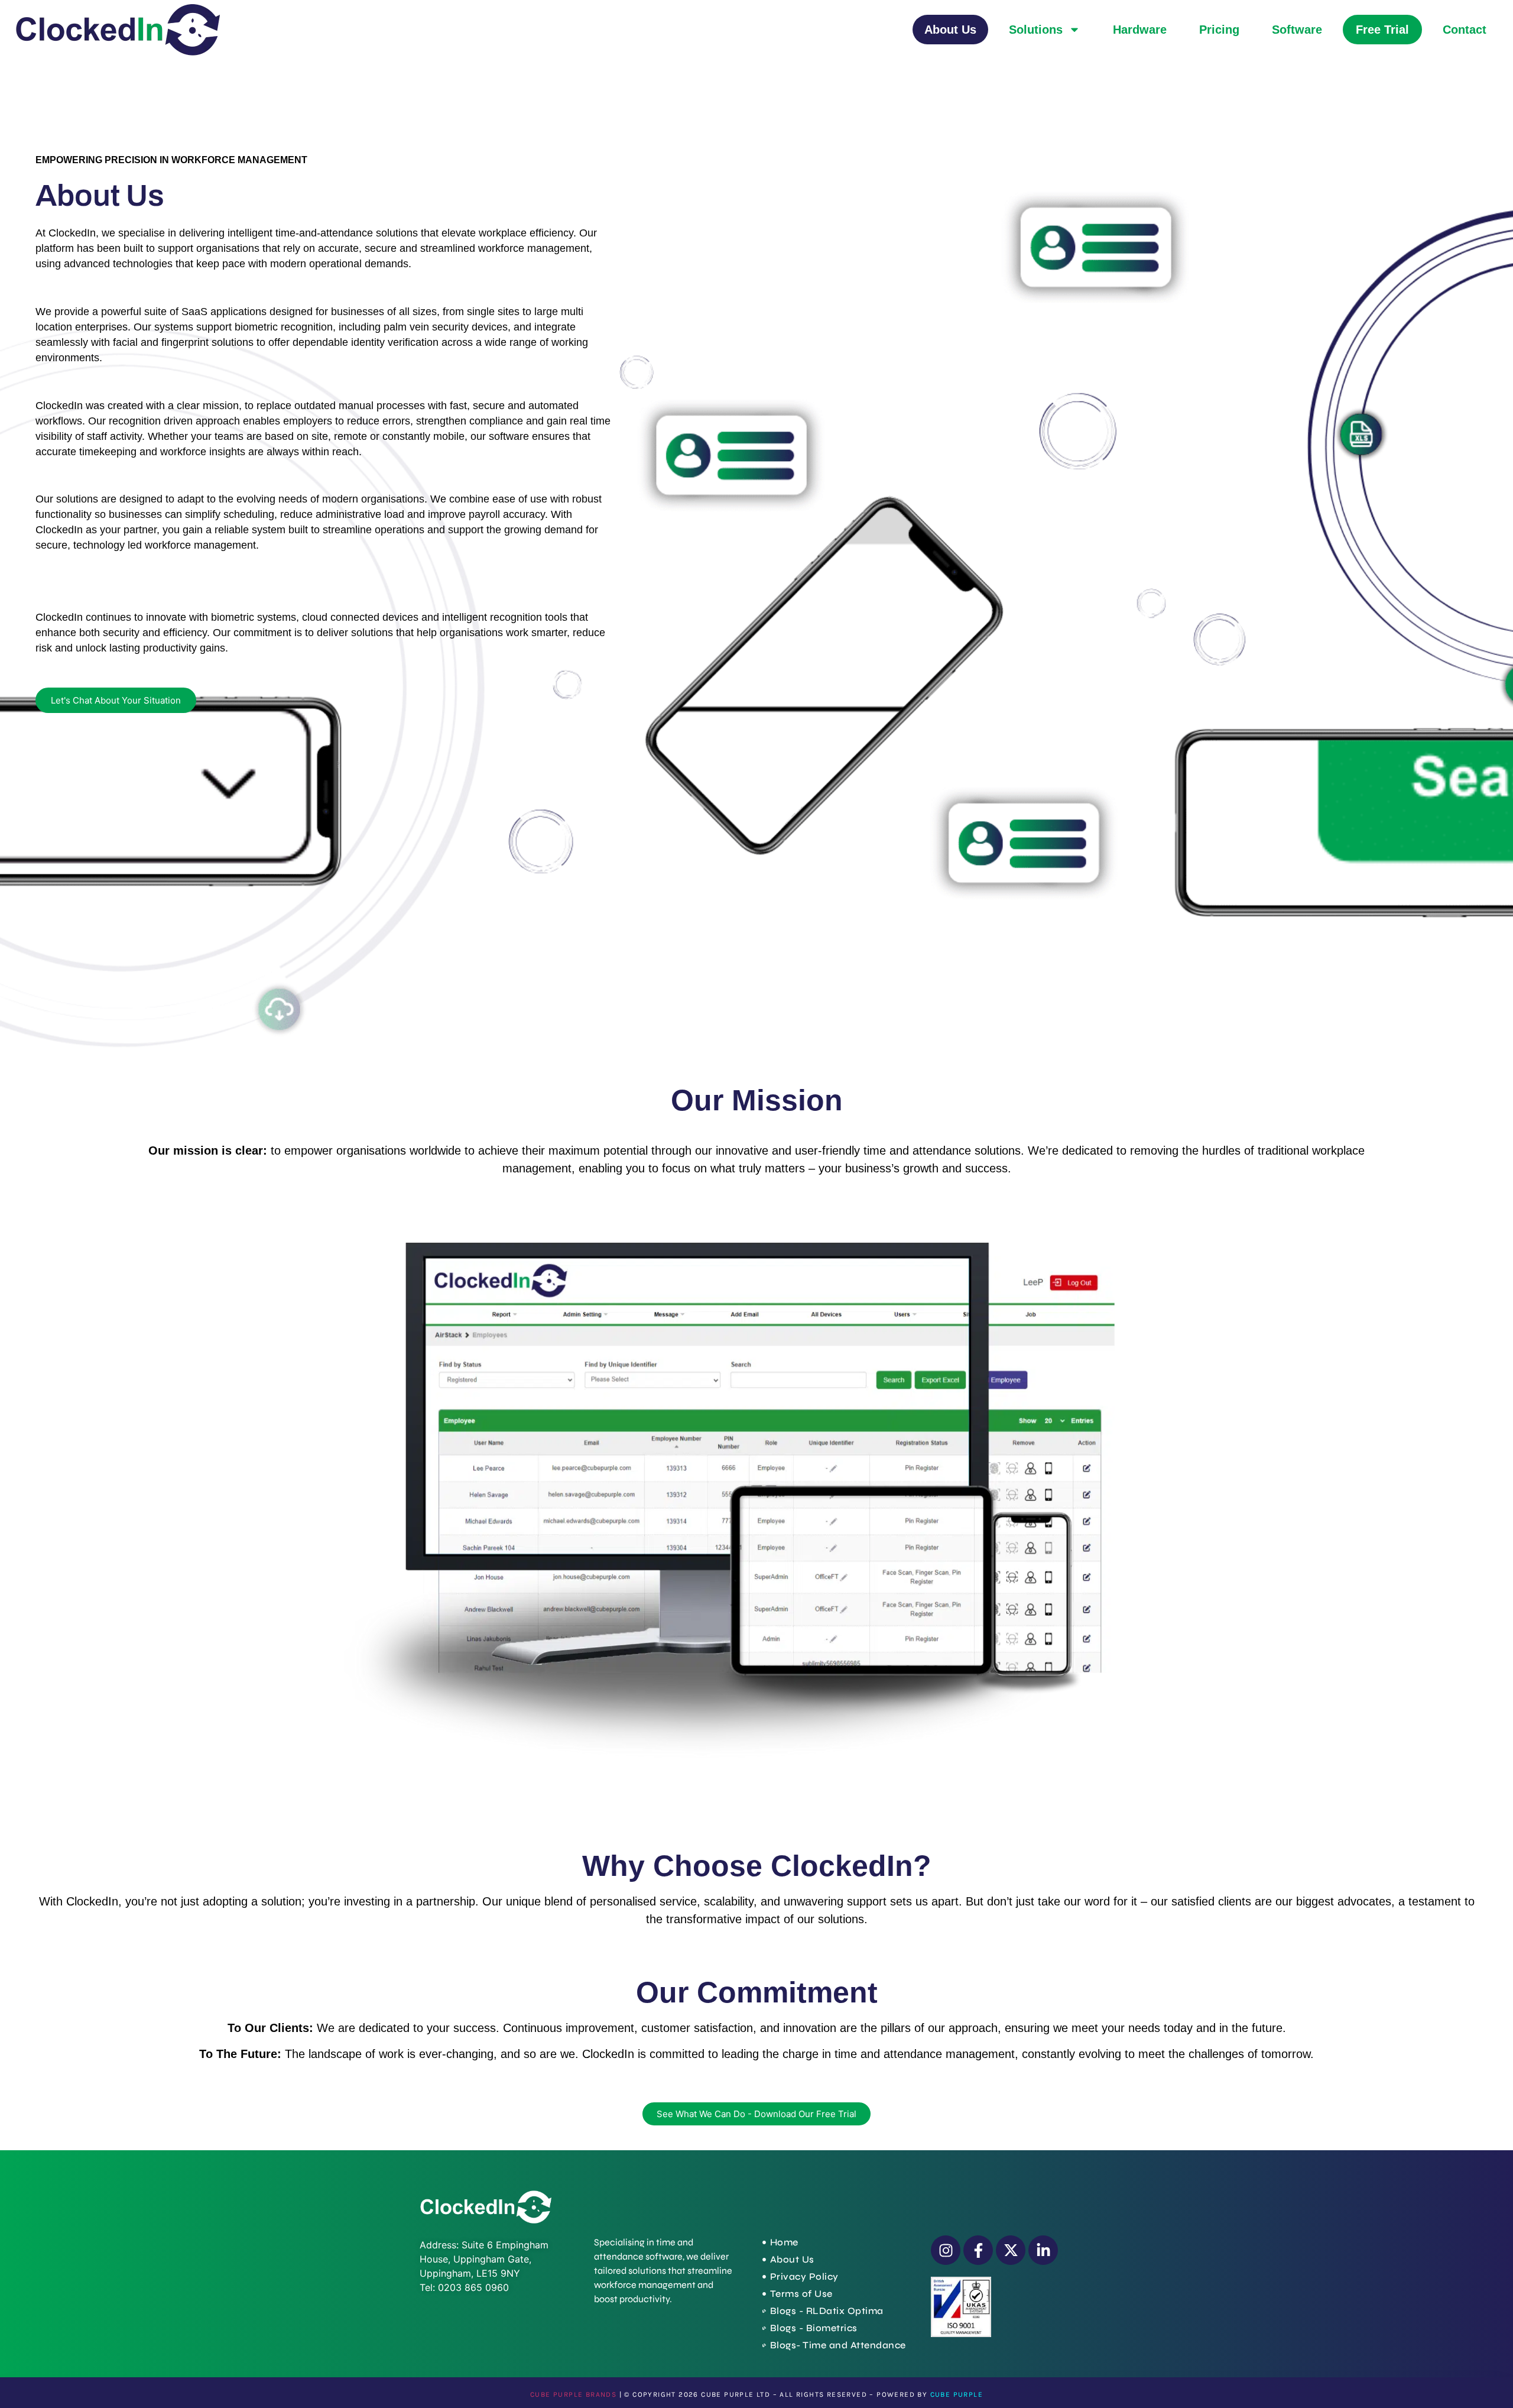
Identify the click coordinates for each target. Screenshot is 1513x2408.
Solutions (1036, 30)
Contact (1465, 30)
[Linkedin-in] (1043, 2250)
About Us (950, 30)
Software (1297, 30)
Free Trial (1382, 30)
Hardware (1140, 30)
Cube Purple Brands (573, 2394)
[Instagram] (946, 2250)
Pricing (1219, 30)
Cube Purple (957, 2394)
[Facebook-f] (978, 2250)
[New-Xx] (1011, 2250)
